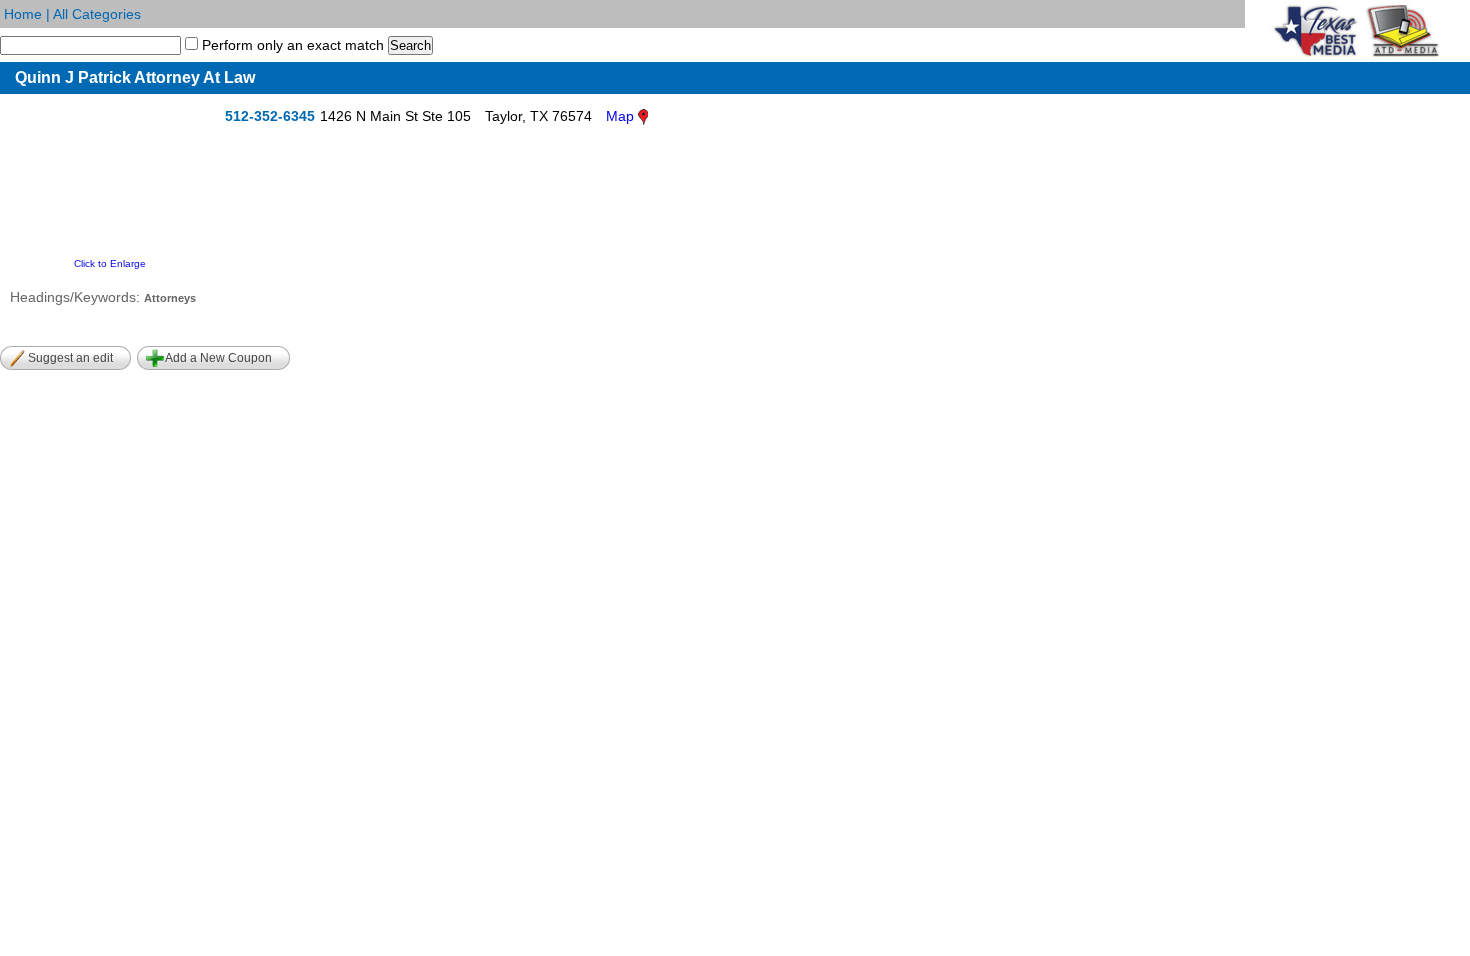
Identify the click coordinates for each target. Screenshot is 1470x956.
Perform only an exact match (291, 45)
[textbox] (90, 45)
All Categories (97, 14)
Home (23, 14)
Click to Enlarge (110, 263)
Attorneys (170, 298)
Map (620, 116)
